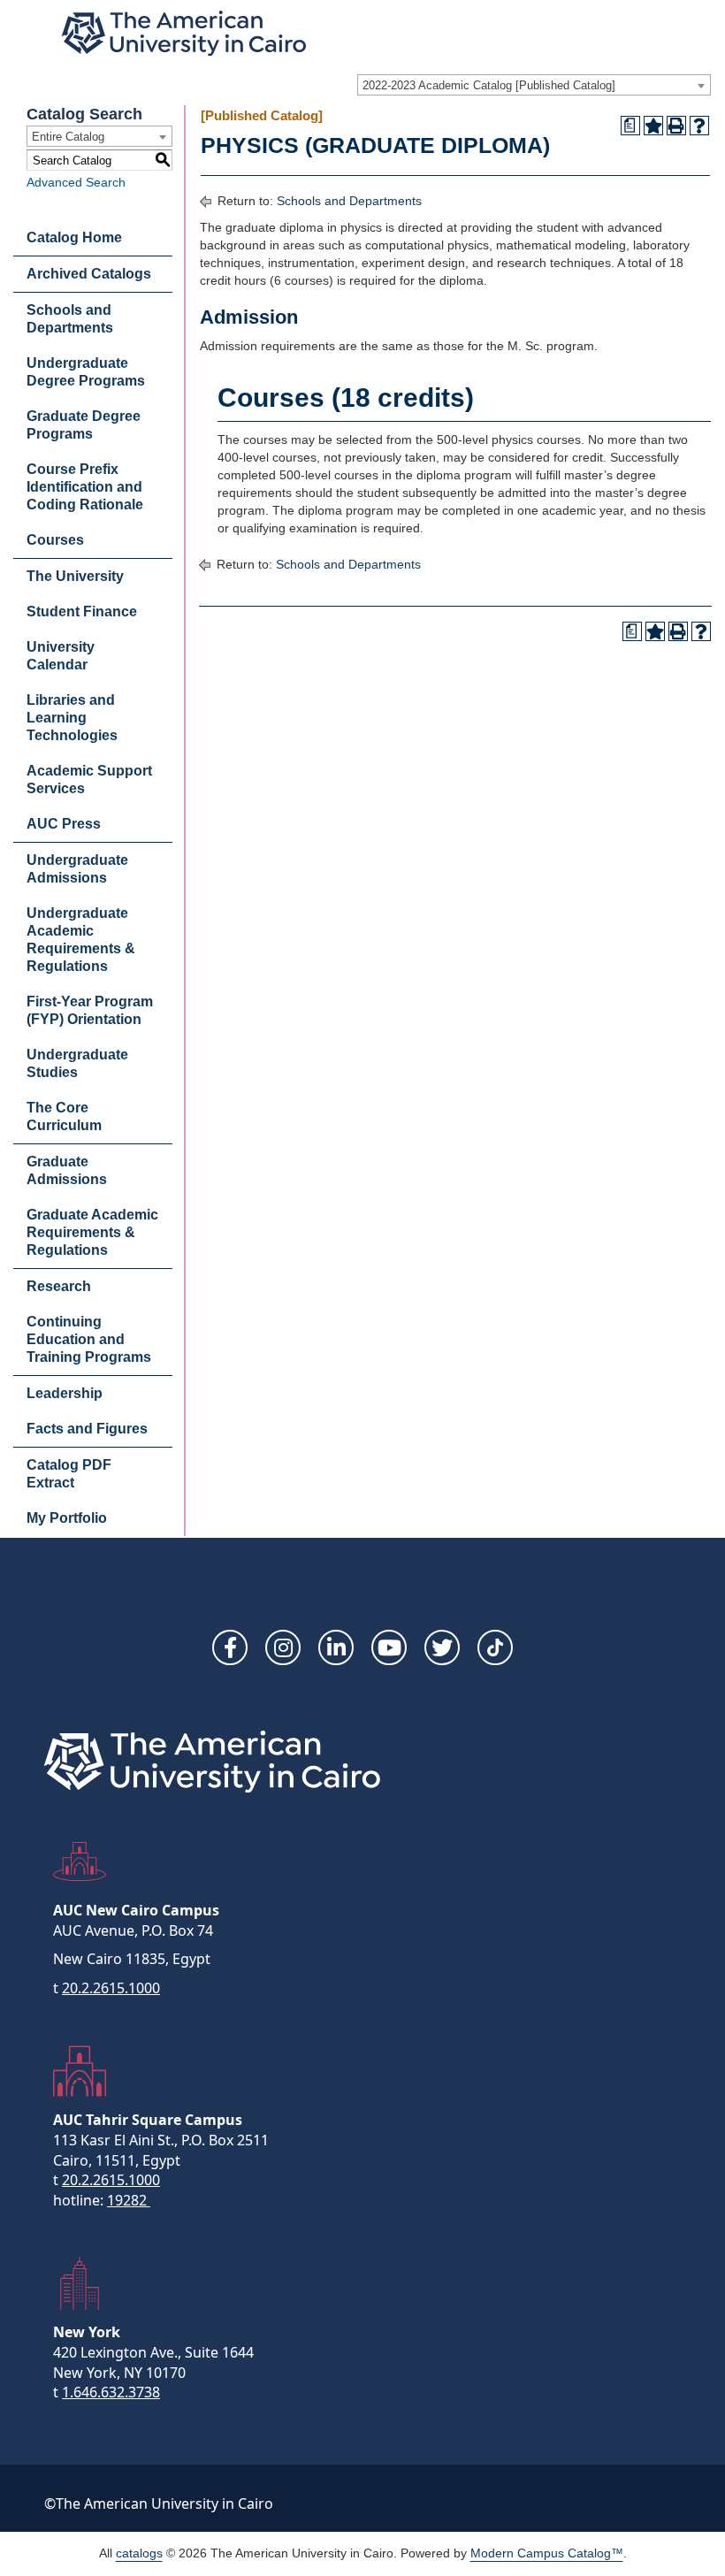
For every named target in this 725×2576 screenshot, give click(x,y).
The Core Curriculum (64, 1116)
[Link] (495, 1647)
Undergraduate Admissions (77, 869)
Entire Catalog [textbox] (68, 137)
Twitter (442, 1647)
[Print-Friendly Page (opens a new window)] (676, 126)
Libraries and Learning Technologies (72, 718)
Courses (55, 540)
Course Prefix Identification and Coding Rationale (85, 487)
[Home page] (184, 33)
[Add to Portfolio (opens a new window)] (653, 126)
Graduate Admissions (67, 1170)
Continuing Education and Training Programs (89, 1339)
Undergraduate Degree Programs (86, 372)
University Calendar (61, 656)
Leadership (65, 1393)
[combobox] (534, 85)
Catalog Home (74, 237)
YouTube (389, 1647)
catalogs (139, 2553)
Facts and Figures (87, 1429)
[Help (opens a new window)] (699, 126)
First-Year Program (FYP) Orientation (90, 1010)
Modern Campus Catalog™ (547, 2553)
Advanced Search (76, 182)
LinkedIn (336, 1647)
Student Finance (82, 612)
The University (75, 576)
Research (59, 1286)
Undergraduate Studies (77, 1063)
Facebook (230, 1647)
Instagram (283, 1647)
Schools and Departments (70, 319)
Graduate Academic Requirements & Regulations (92, 1232)
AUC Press (64, 824)
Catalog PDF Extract (69, 1474)
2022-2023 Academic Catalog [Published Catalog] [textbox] (489, 85)
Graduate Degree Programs (84, 425)
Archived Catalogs (89, 274)
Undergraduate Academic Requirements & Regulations (81, 940)
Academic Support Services (89, 780)
